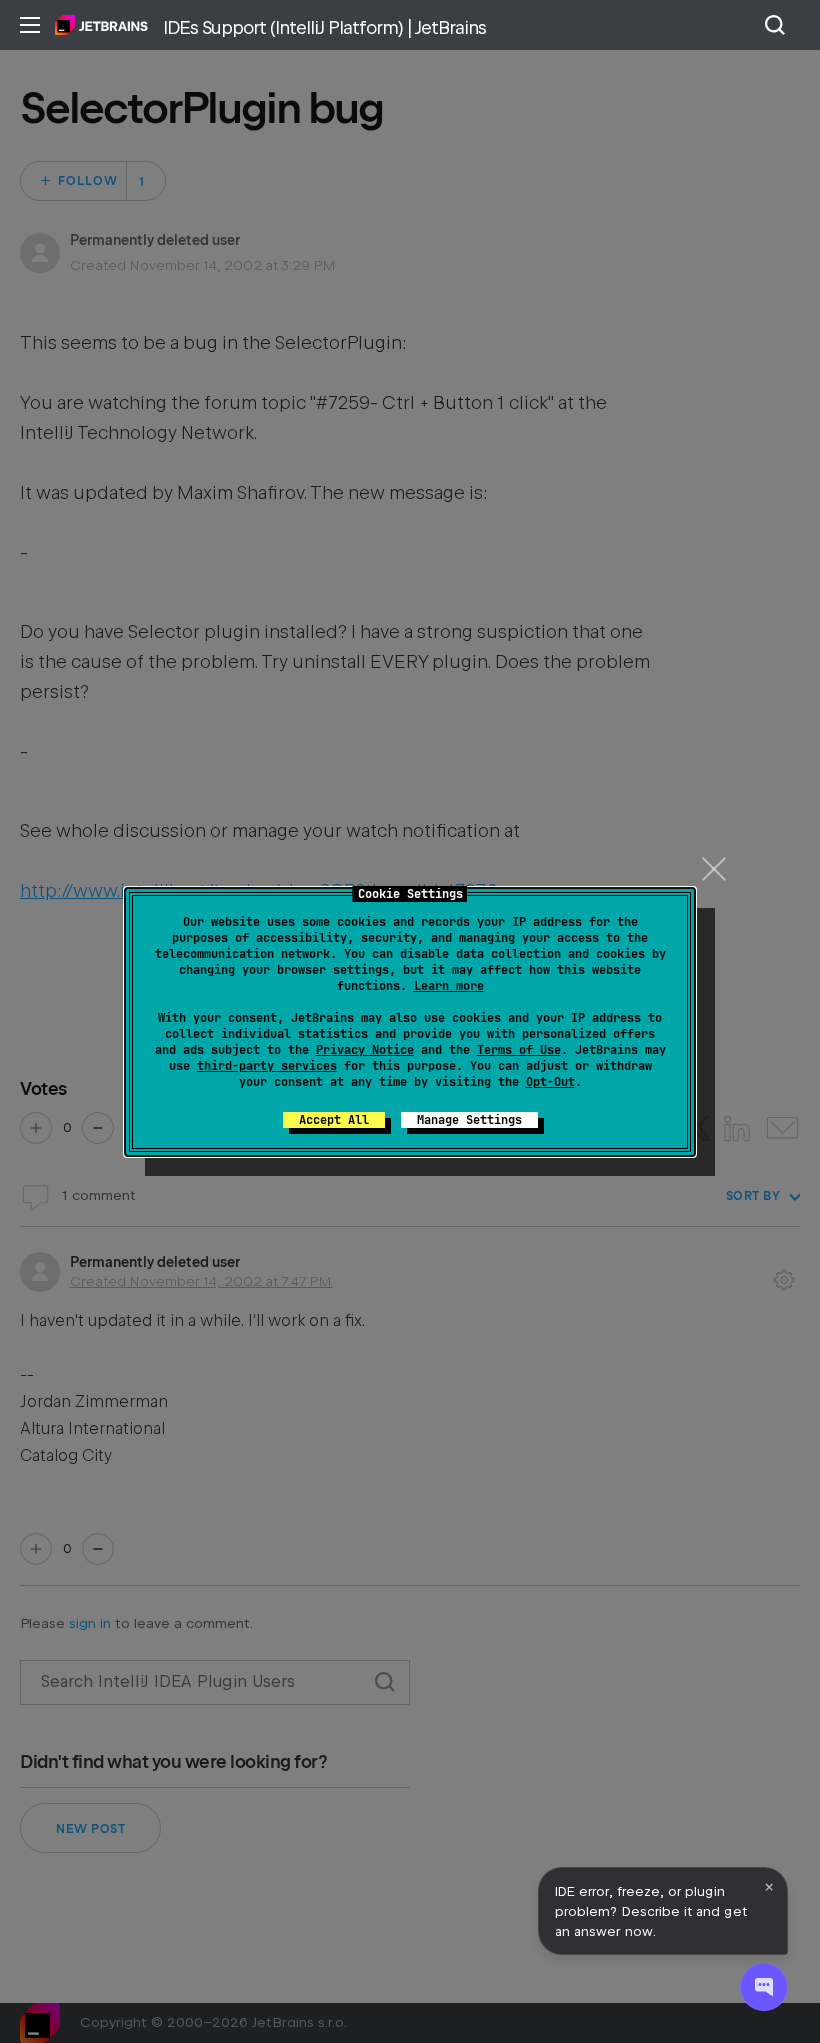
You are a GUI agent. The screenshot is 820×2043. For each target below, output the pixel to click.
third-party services (267, 1066)
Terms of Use (519, 1050)
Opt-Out (550, 1082)
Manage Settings (469, 1120)
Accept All (334, 1120)
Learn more (449, 986)
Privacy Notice (365, 1050)
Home (101, 25)
